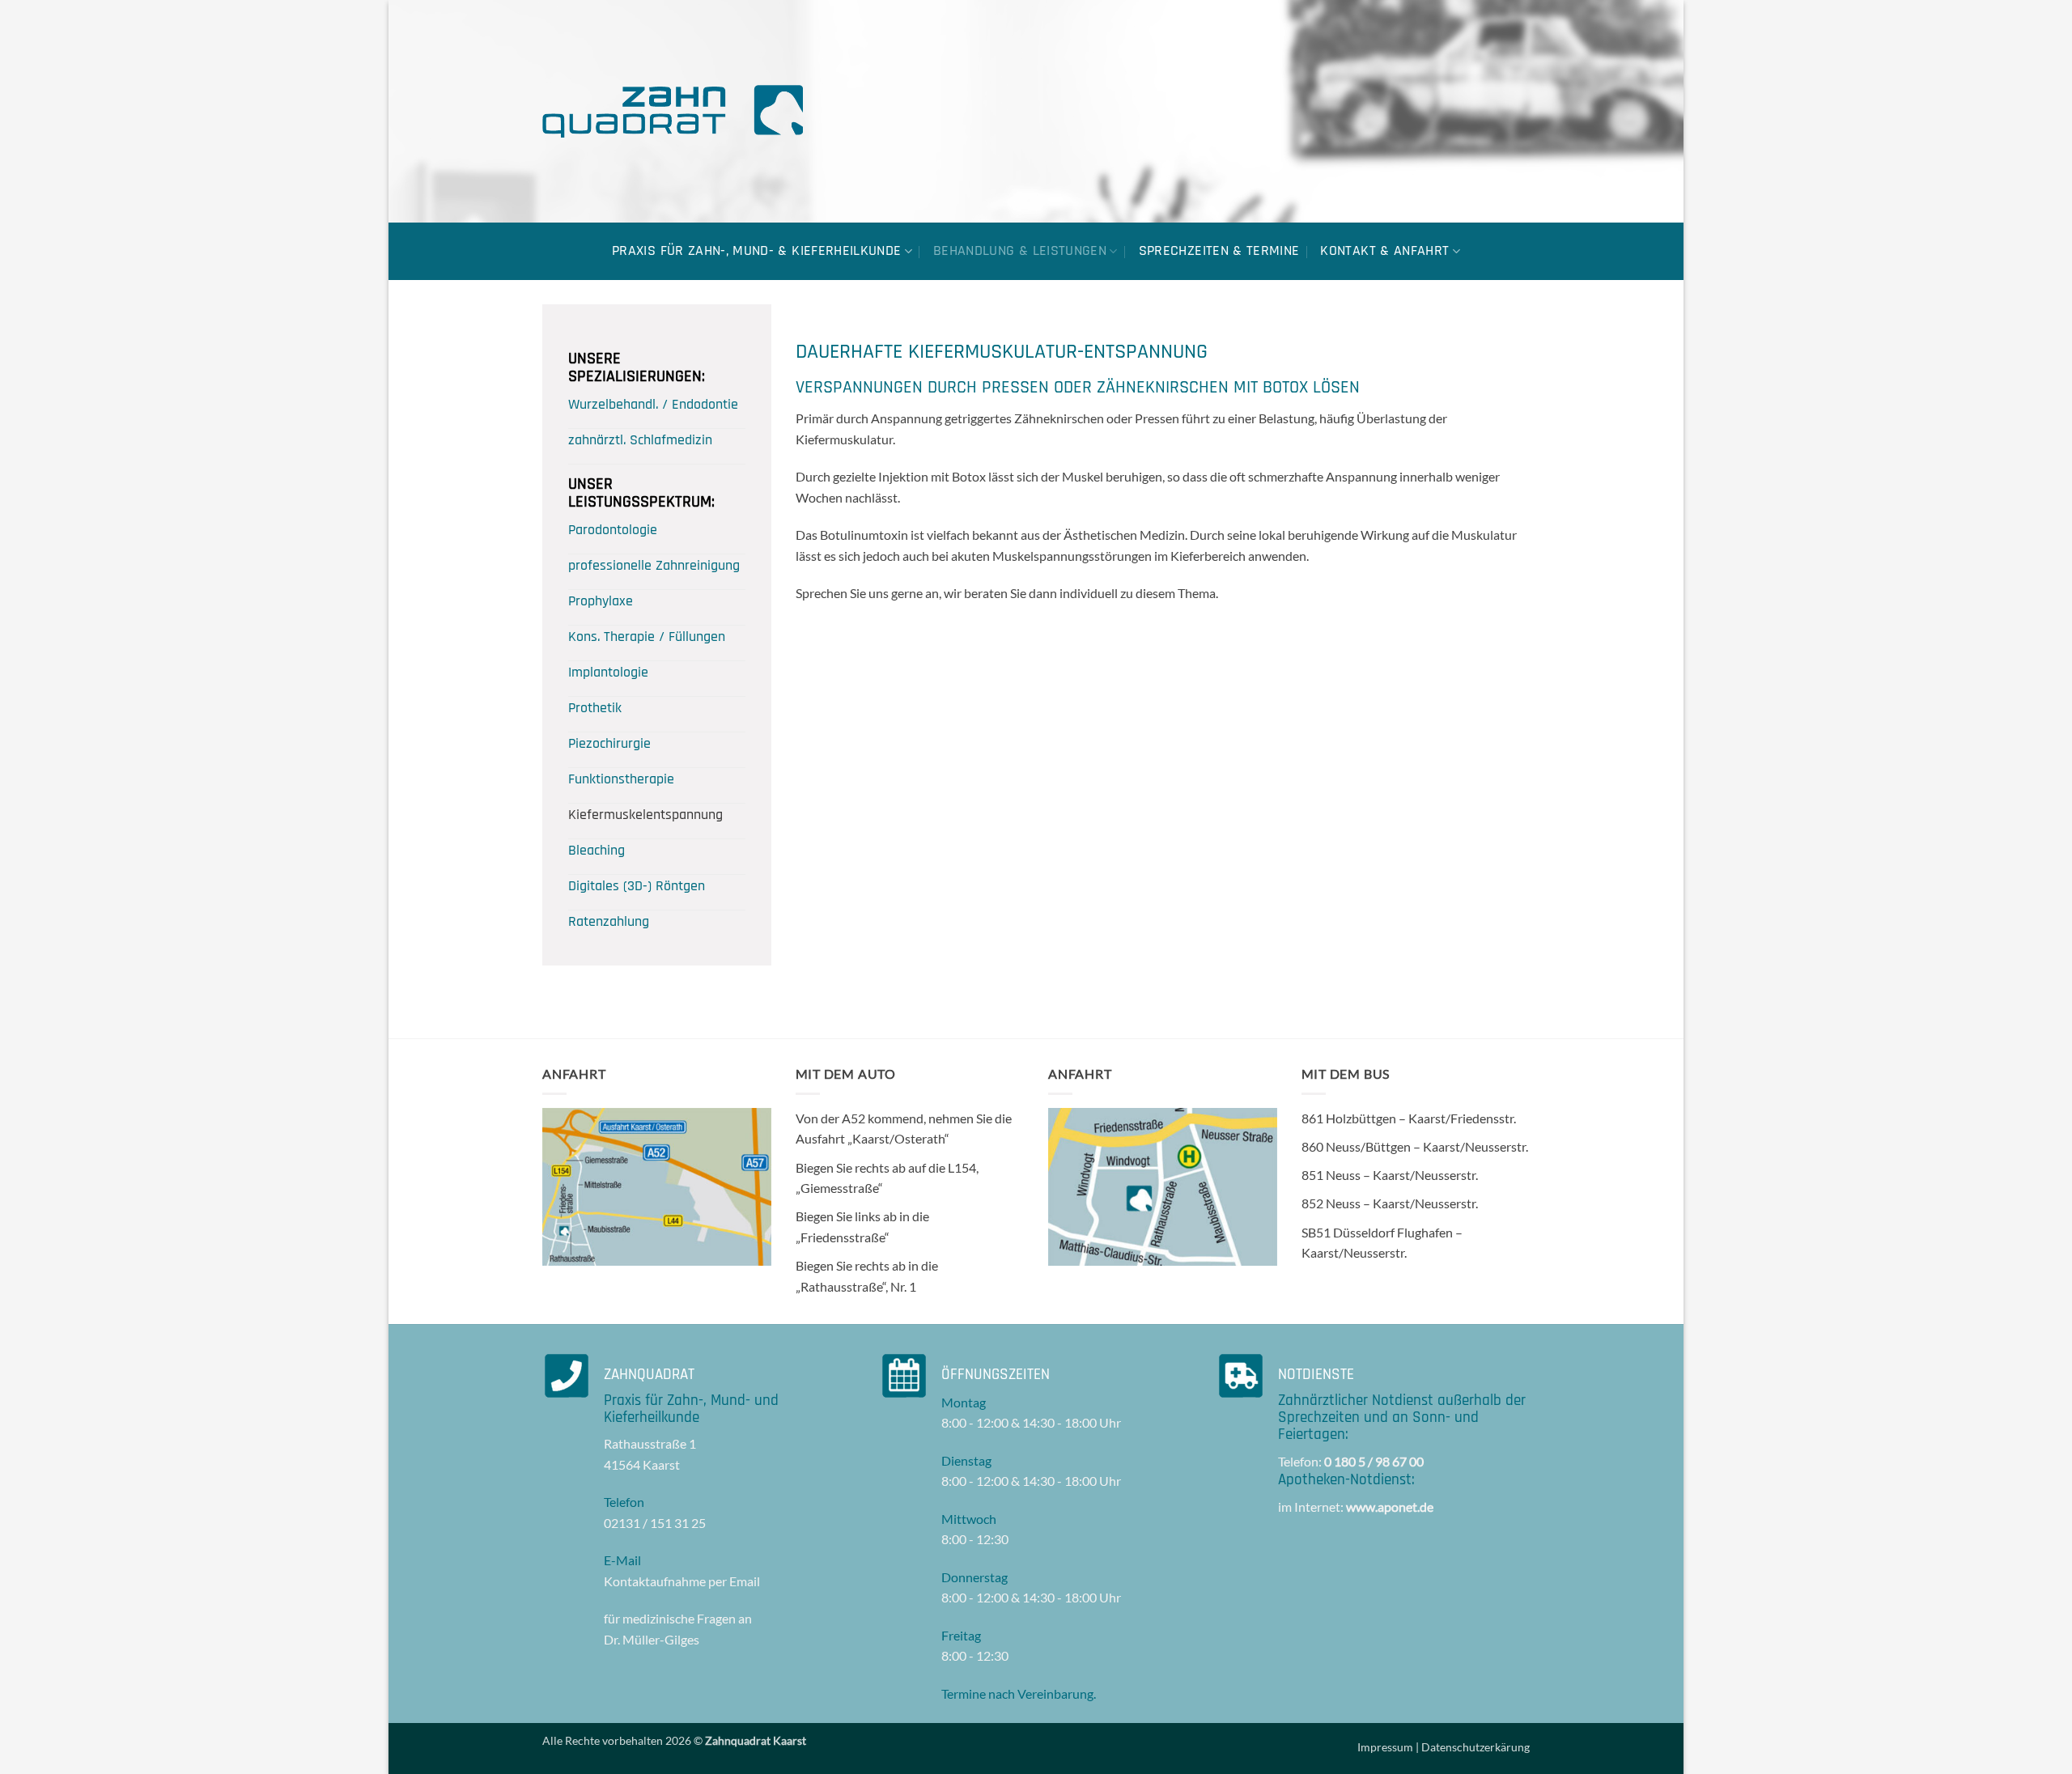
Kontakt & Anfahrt (1384, 251)
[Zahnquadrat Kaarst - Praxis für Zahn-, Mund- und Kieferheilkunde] (673, 111)
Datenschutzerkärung (1475, 1747)
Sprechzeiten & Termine (1219, 251)
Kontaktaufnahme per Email (682, 1581)
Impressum (1385, 1747)
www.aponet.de (1390, 1507)
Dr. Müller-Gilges (652, 1639)
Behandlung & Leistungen (1020, 251)
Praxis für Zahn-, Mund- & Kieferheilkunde (756, 251)
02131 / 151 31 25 (655, 1523)
